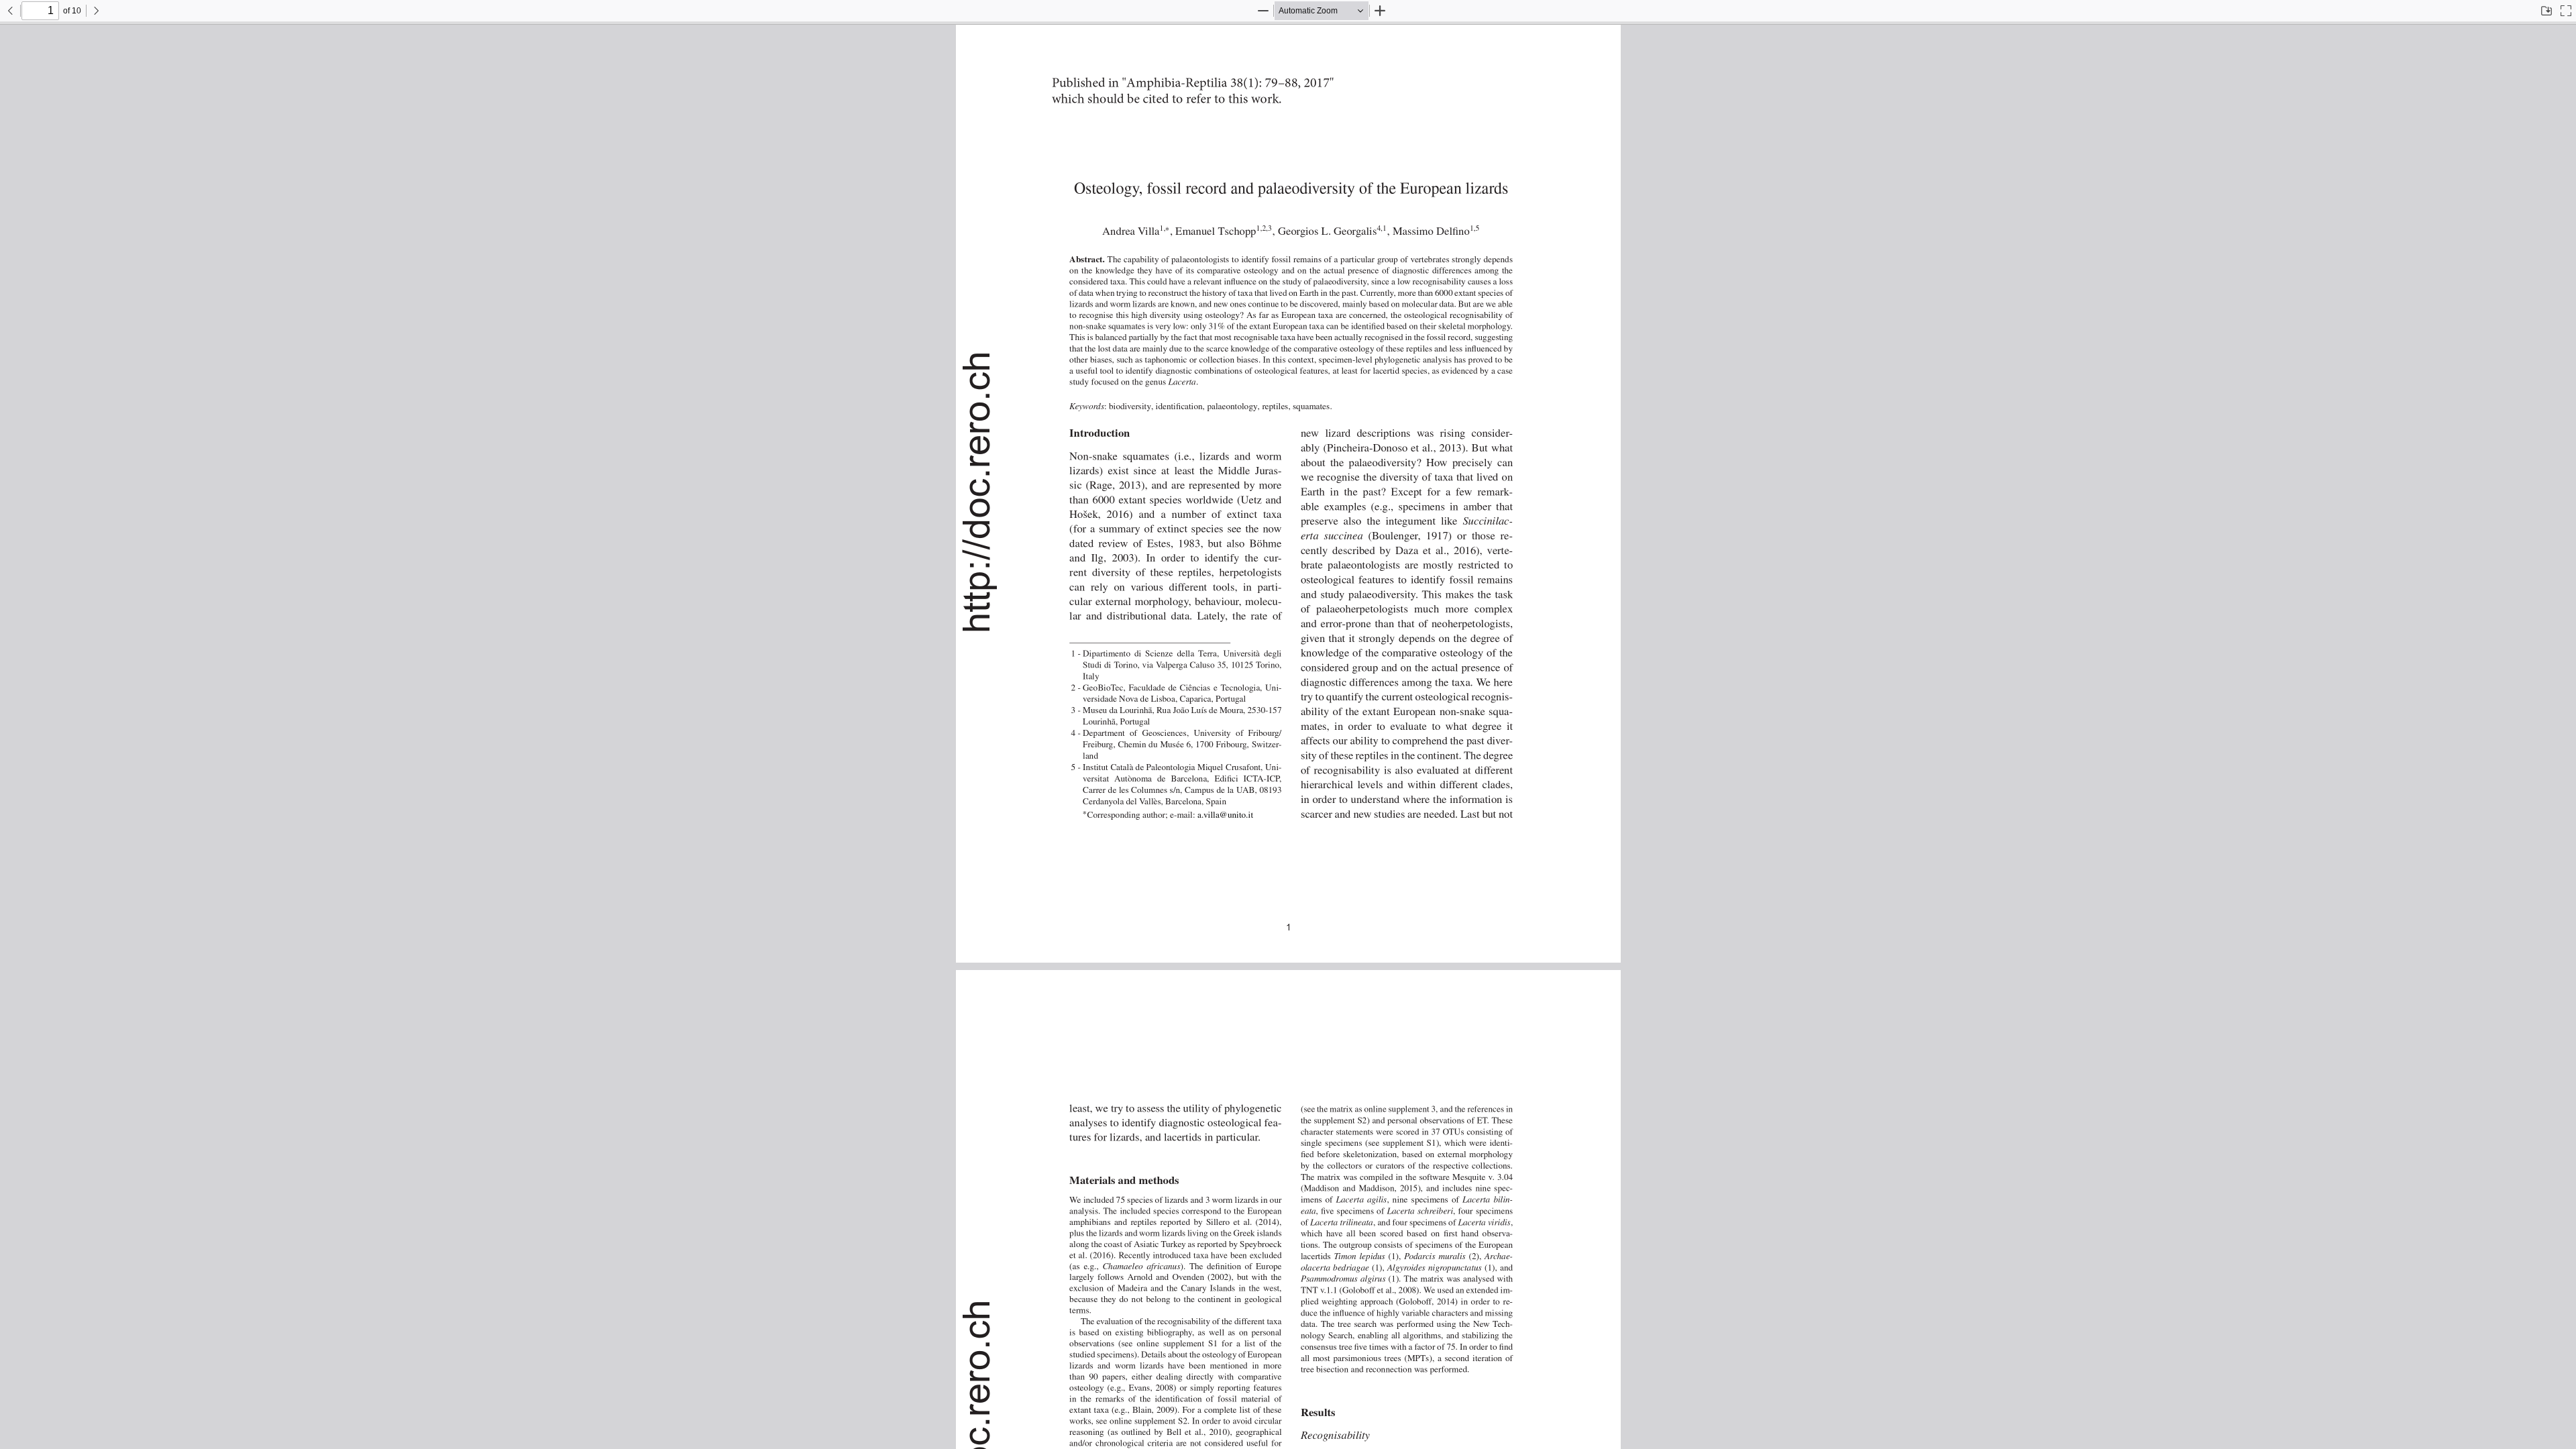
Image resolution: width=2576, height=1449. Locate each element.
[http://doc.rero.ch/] (977, 490)
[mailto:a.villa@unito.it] (1221, 815)
